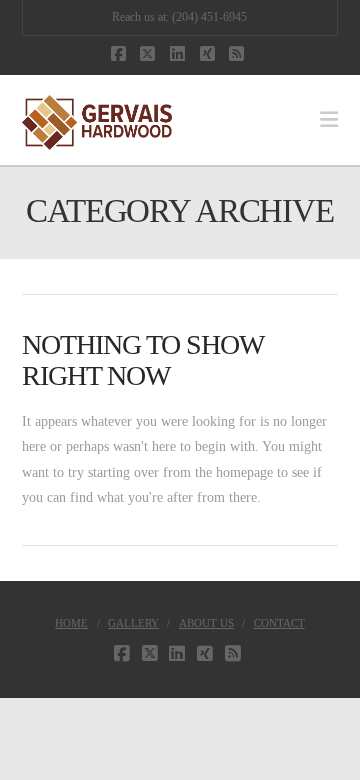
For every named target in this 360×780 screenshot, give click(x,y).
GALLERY (133, 623)
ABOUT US (206, 623)
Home (71, 623)
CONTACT (279, 623)
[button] (329, 120)
